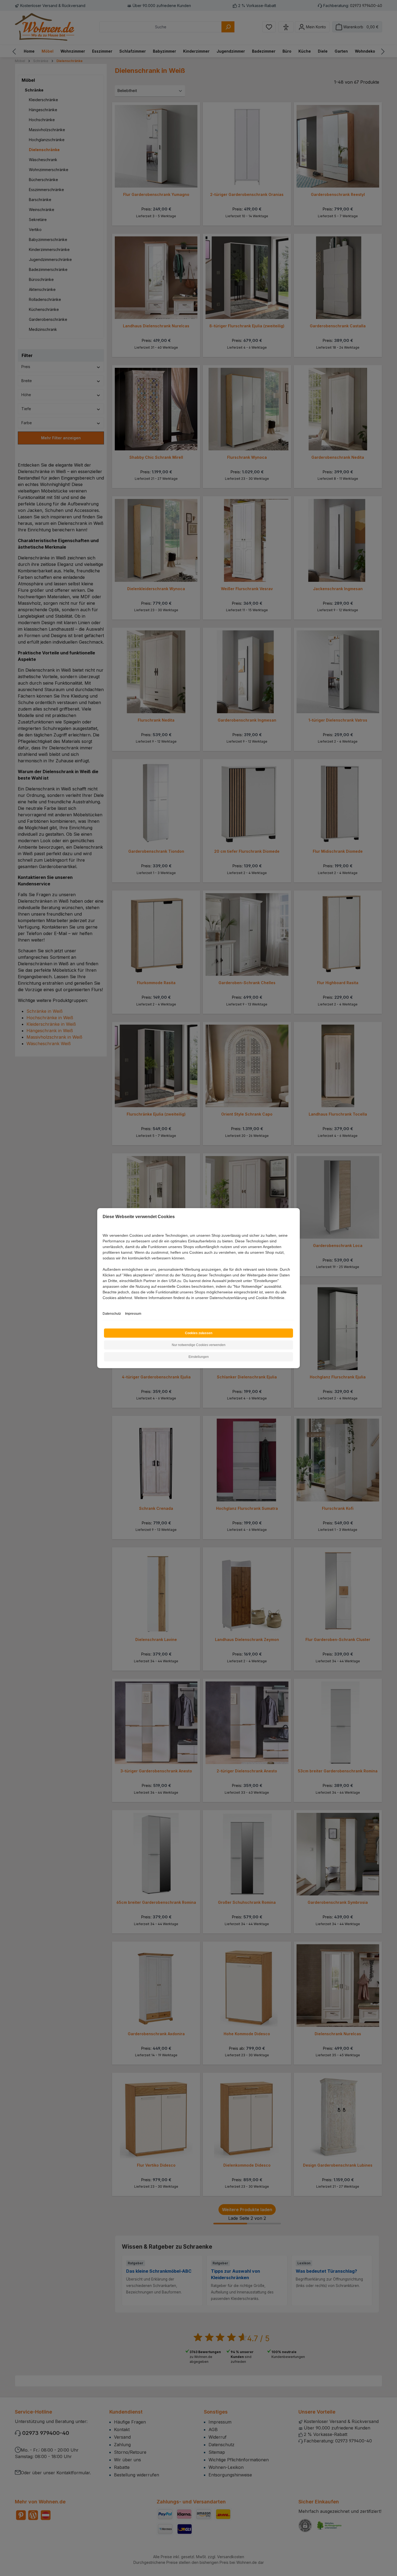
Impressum (133, 1314)
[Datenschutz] (103, 1304)
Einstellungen (199, 1357)
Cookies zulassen (199, 1333)
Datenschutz (112, 1314)
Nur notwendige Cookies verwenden (199, 1345)
